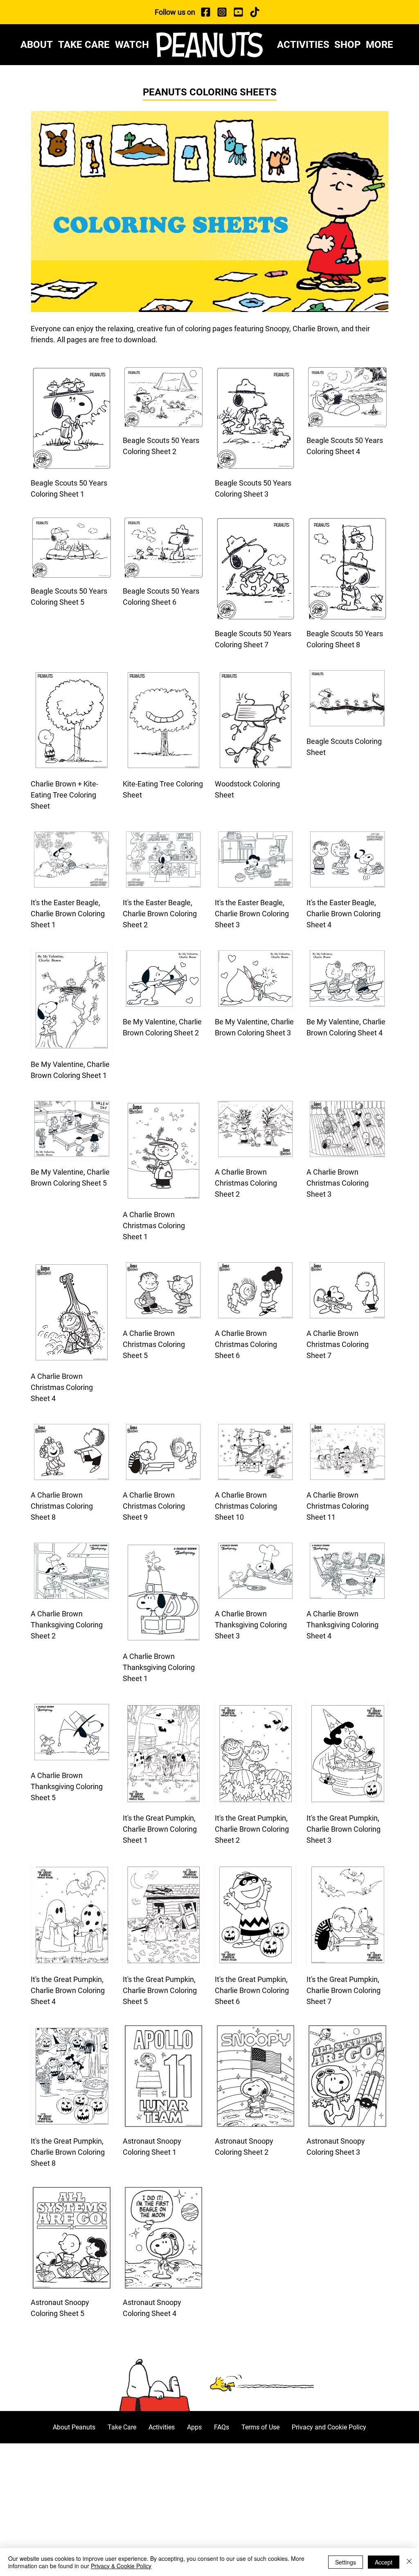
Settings (346, 2562)
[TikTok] (255, 12)
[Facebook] (205, 12)
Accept (384, 2562)
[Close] (409, 2562)
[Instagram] (222, 12)
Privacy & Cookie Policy (121, 2566)
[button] (382, 45)
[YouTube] (238, 12)
